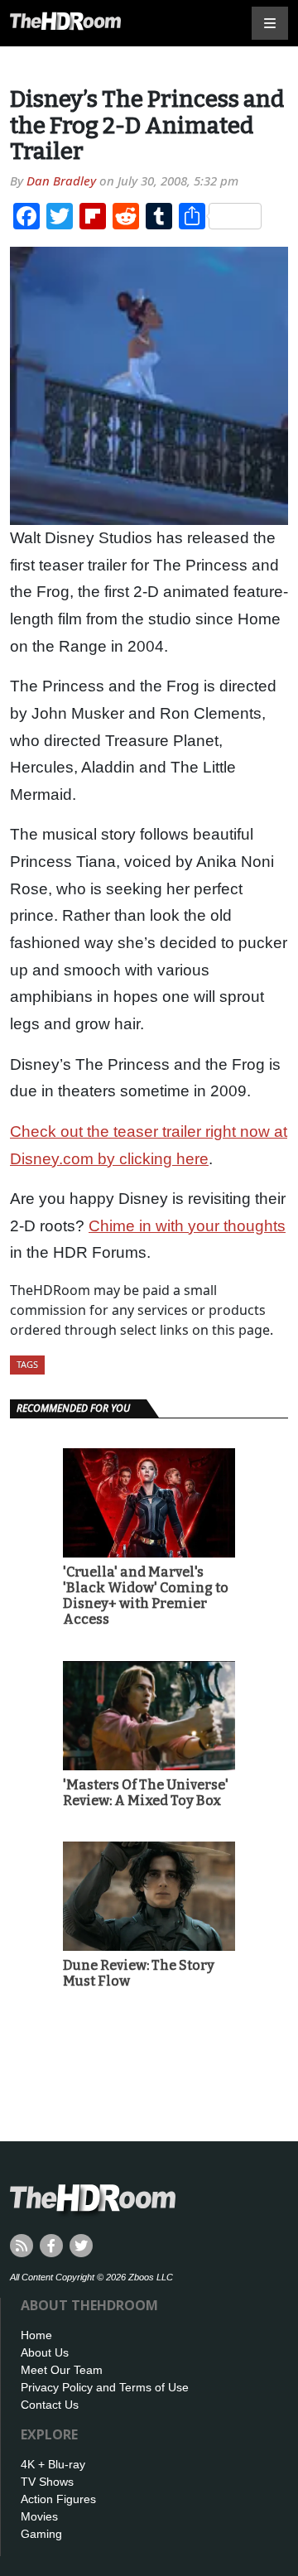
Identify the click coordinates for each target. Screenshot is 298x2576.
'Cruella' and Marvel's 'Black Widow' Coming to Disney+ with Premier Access (146, 1596)
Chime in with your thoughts (187, 1226)
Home (36, 2335)
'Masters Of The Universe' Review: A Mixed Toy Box (146, 1793)
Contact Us (50, 2405)
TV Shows (47, 2482)
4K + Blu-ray (53, 2464)
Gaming (41, 2534)
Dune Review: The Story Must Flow (139, 1973)
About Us (45, 2352)
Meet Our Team (62, 2370)
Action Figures (58, 2499)
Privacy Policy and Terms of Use (105, 2387)
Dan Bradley (61, 181)
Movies (39, 2516)
